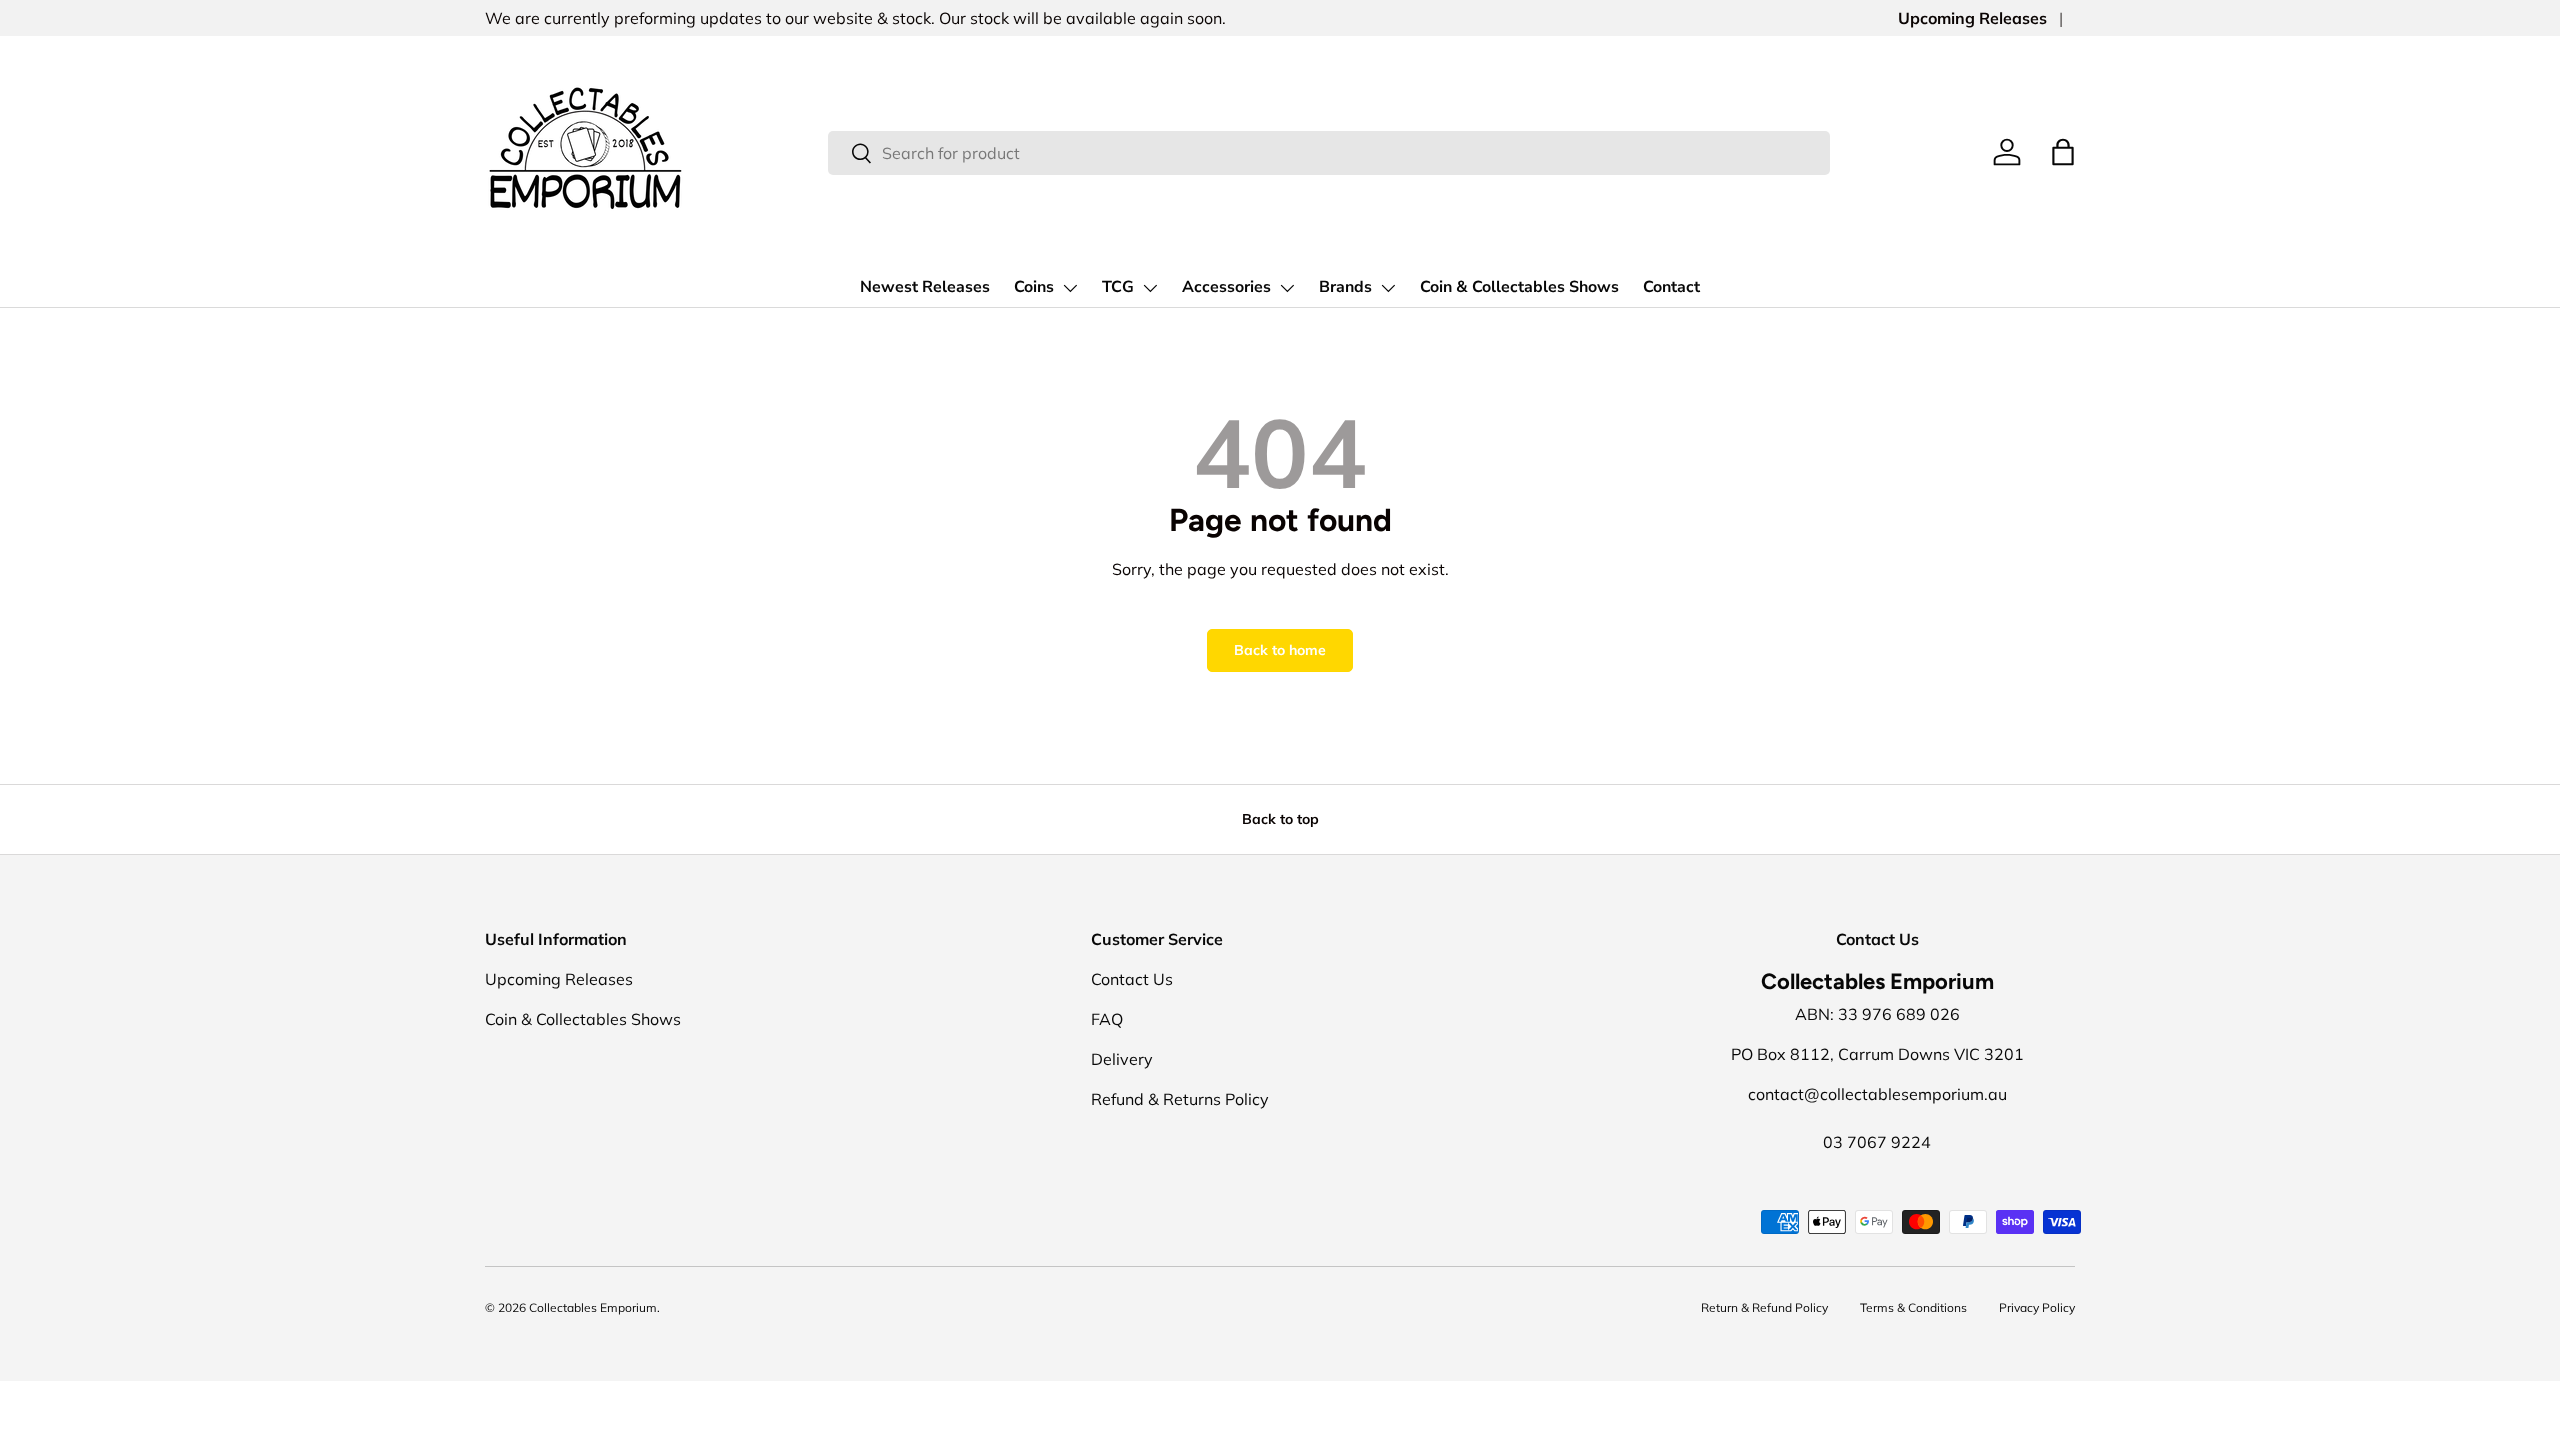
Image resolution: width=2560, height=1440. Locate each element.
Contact (1671, 287)
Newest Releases (925, 287)
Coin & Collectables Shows (1519, 287)
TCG (1118, 287)
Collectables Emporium (593, 1307)
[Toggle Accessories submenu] (1287, 288)
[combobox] (1328, 153)
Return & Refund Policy (1764, 1307)
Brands (1345, 287)
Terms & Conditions (1913, 1307)
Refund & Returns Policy (1180, 1099)
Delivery (1122, 1059)
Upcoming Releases (1972, 18)
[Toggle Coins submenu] (1070, 288)
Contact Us (1132, 979)
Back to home (1280, 650)
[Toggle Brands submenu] (1388, 288)
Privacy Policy (2037, 1307)
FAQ (1107, 1019)
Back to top (1280, 819)
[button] (2063, 152)
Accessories (1226, 287)
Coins (1034, 287)
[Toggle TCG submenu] (1150, 288)
